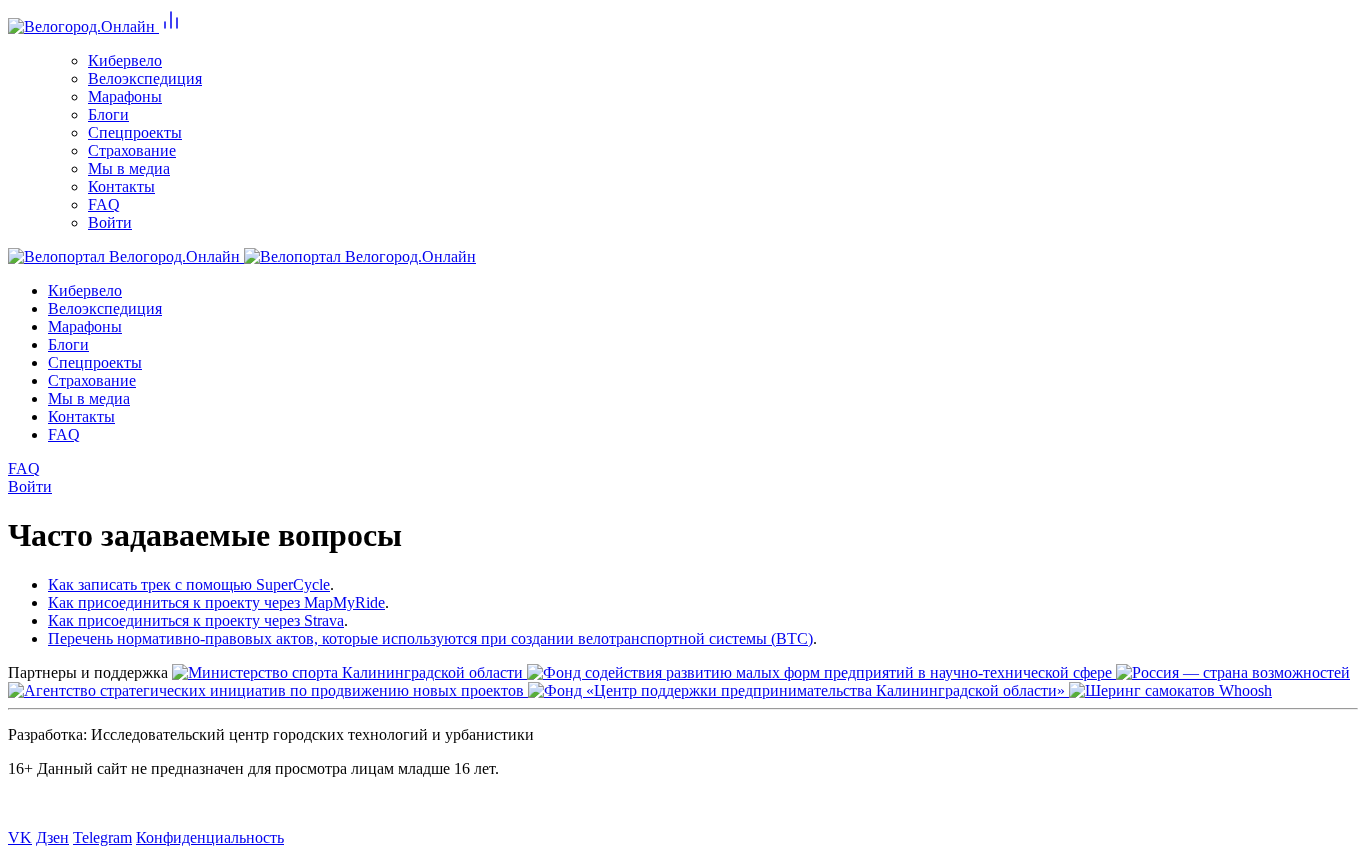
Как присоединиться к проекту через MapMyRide (216, 602)
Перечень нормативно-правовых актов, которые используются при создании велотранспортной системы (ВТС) (430, 638)
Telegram (102, 837)
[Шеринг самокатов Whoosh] (1170, 690)
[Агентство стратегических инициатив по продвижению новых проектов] (268, 690)
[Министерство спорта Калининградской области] (349, 672)
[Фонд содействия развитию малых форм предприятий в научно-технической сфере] (821, 672)
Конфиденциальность (210, 837)
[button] (171, 26)
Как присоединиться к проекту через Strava (196, 620)
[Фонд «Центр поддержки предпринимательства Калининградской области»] (798, 690)
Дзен (52, 837)
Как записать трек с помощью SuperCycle (189, 584)
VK (20, 837)
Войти (30, 486)
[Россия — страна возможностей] (1233, 672)
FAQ (24, 468)
